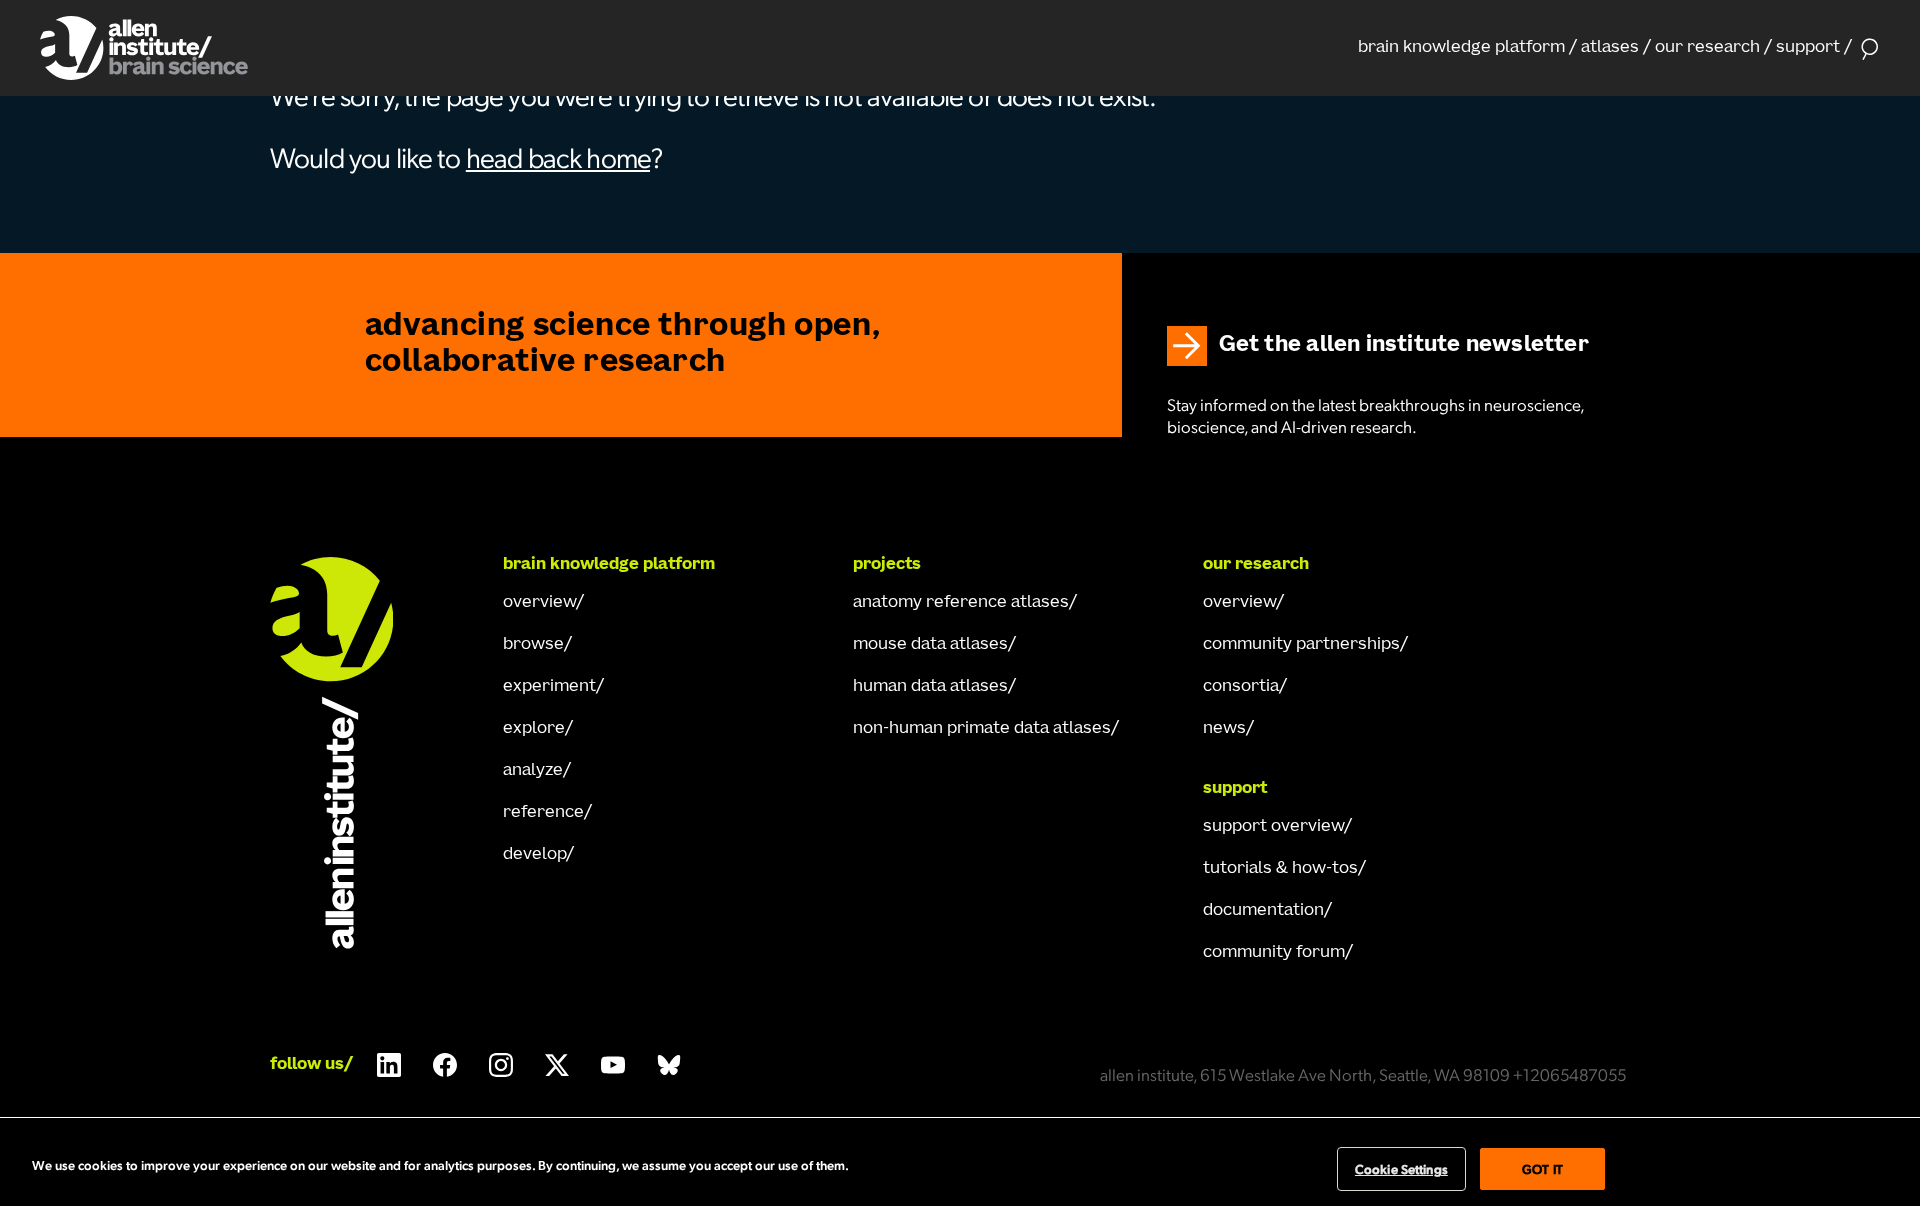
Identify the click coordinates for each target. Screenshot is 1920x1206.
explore (534, 729)
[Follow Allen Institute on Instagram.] (501, 1065)
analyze (533, 771)
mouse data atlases (930, 645)
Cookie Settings (1401, 1168)
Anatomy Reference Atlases (961, 603)
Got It (1542, 1168)
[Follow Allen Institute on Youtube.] (613, 1065)
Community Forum (1274, 953)
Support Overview (1273, 827)
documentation (1263, 911)
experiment (549, 687)
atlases (1610, 48)
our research (1707, 48)
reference (543, 813)
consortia (1241, 687)
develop (534, 855)
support (1808, 48)
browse (533, 645)
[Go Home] (350, 753)
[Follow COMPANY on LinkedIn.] (389, 1065)
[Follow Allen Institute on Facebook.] (445, 1065)
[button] (1467, 48)
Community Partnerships (1301, 645)
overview (539, 603)
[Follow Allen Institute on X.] (557, 1065)
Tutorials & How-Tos (1280, 869)
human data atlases (930, 687)
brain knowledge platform (1461, 48)
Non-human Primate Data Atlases (982, 729)
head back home (558, 156)
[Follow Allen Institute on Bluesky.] (669, 1065)
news (1224, 729)
